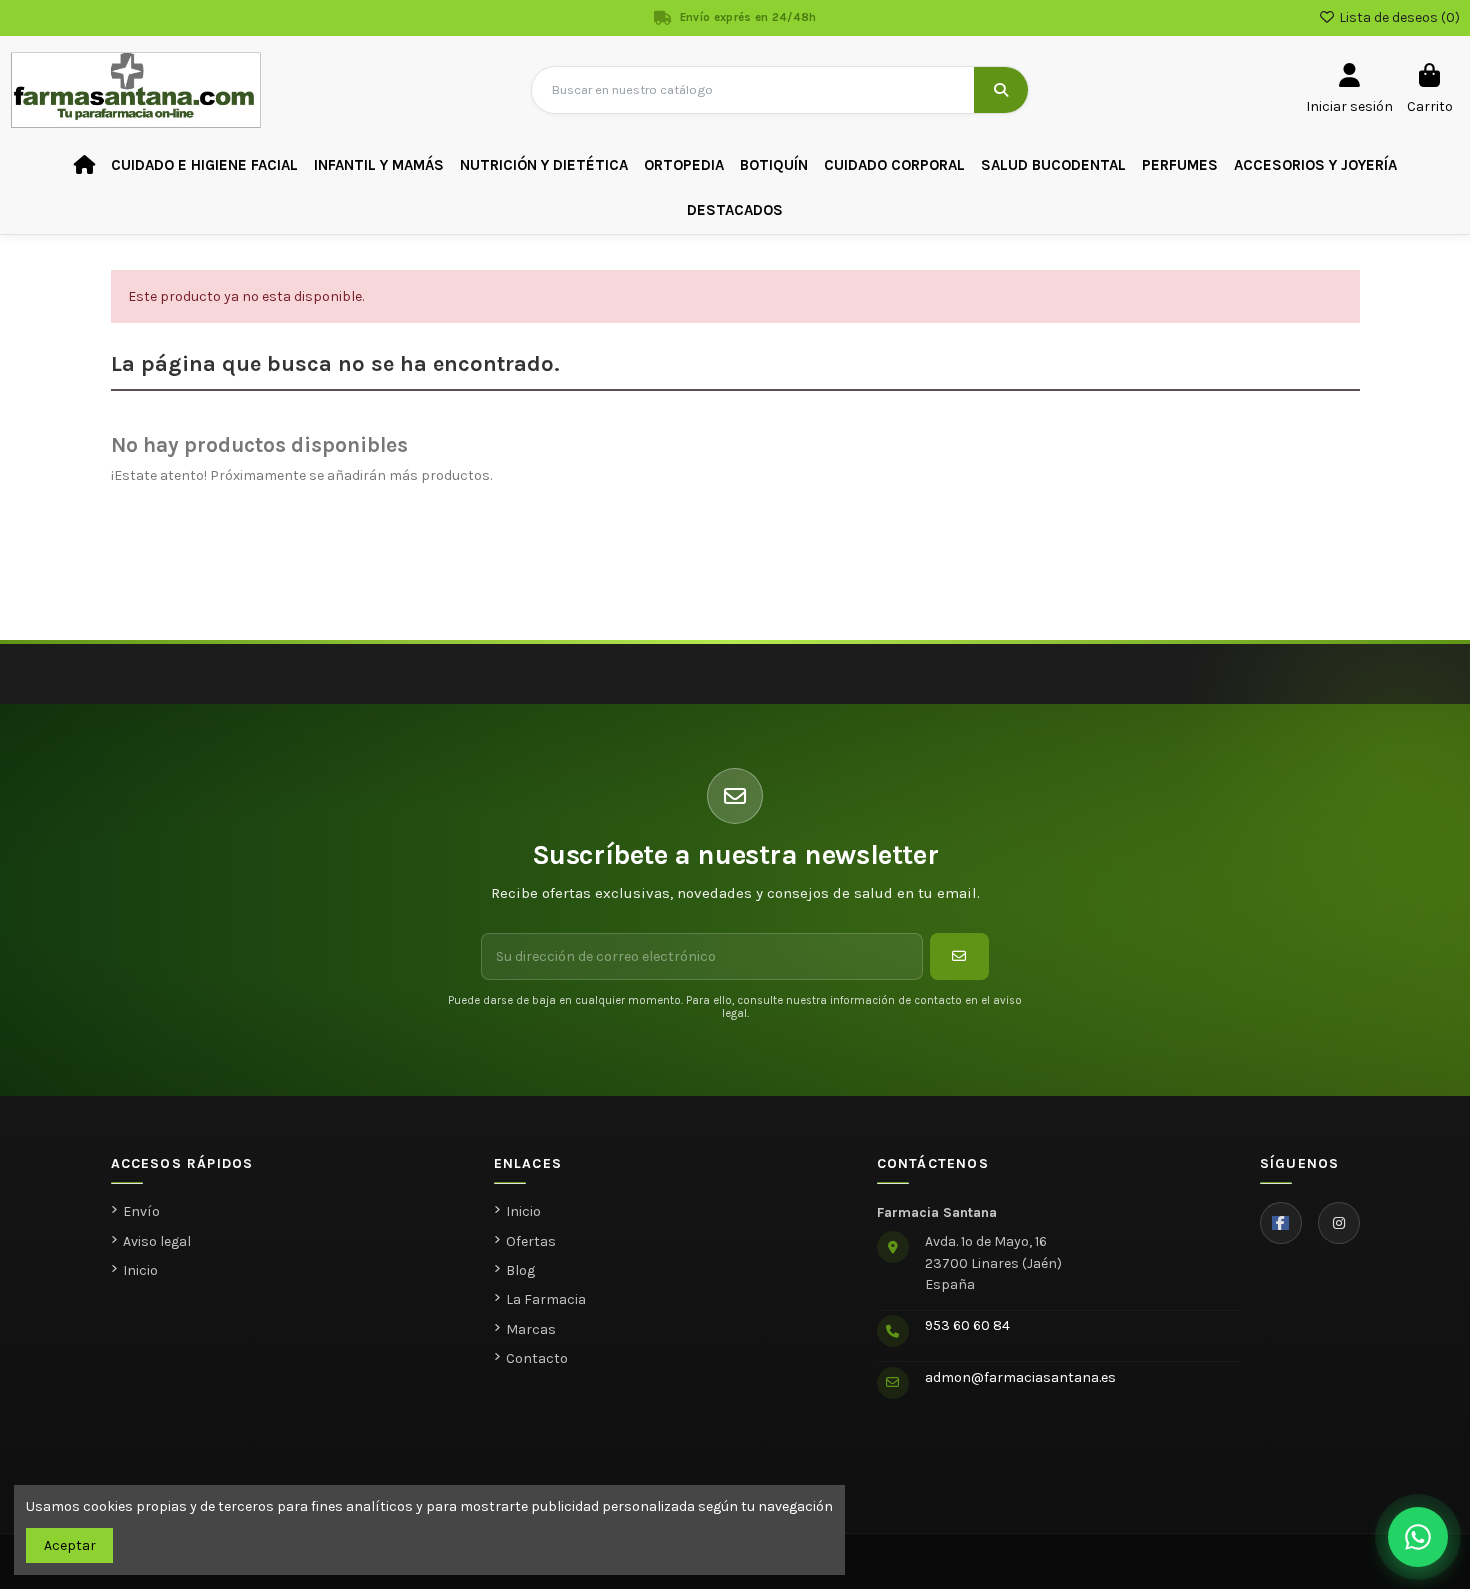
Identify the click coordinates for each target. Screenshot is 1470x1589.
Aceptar (70, 1545)
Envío (141, 1211)
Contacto (537, 1358)
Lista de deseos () (1398, 17)
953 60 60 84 (967, 1325)
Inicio (140, 1270)
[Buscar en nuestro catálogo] (1001, 90)
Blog (520, 1270)
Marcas (531, 1329)
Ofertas (531, 1241)
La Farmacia (546, 1299)
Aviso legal (157, 1241)
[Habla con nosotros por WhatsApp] (1418, 1537)
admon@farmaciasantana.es (1020, 1377)
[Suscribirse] (959, 956)
